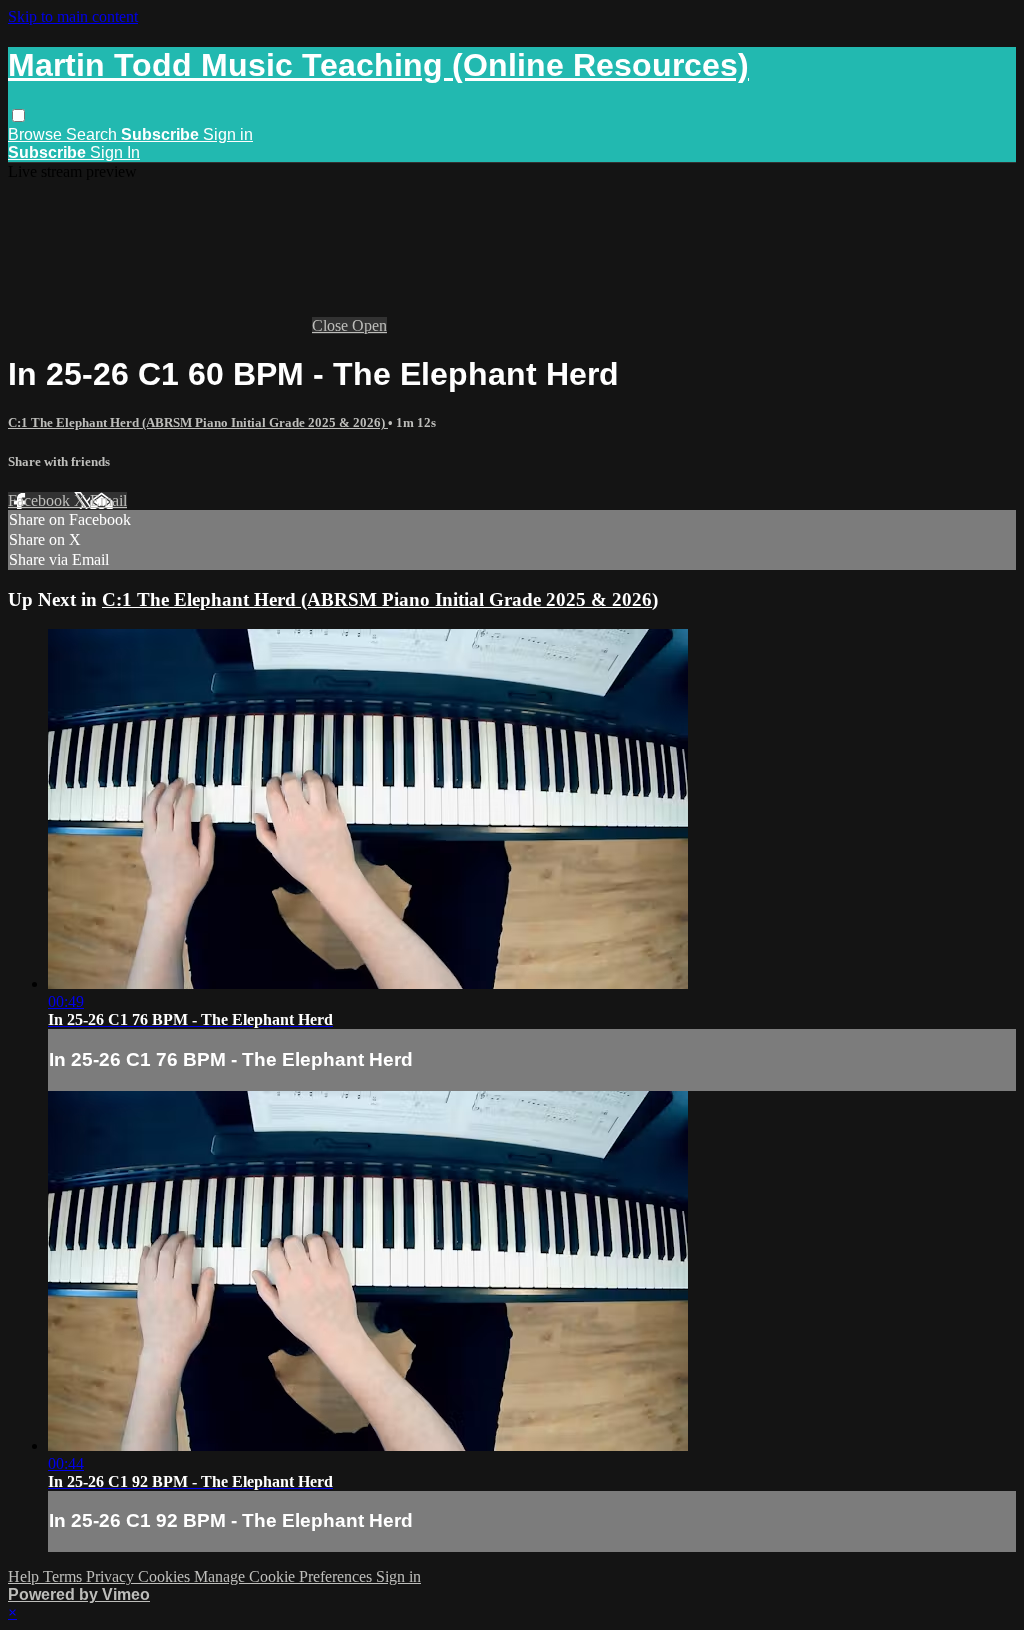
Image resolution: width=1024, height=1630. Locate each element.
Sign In (115, 152)
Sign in (228, 134)
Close (332, 325)
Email (108, 500)
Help (25, 1576)
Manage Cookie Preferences (285, 1576)
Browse (37, 134)
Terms (64, 1576)
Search (93, 134)
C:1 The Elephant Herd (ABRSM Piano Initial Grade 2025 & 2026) (198, 422)
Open (369, 325)
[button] (18, 115)
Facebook (41, 500)
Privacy (112, 1576)
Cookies (166, 1576)
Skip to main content (73, 16)
